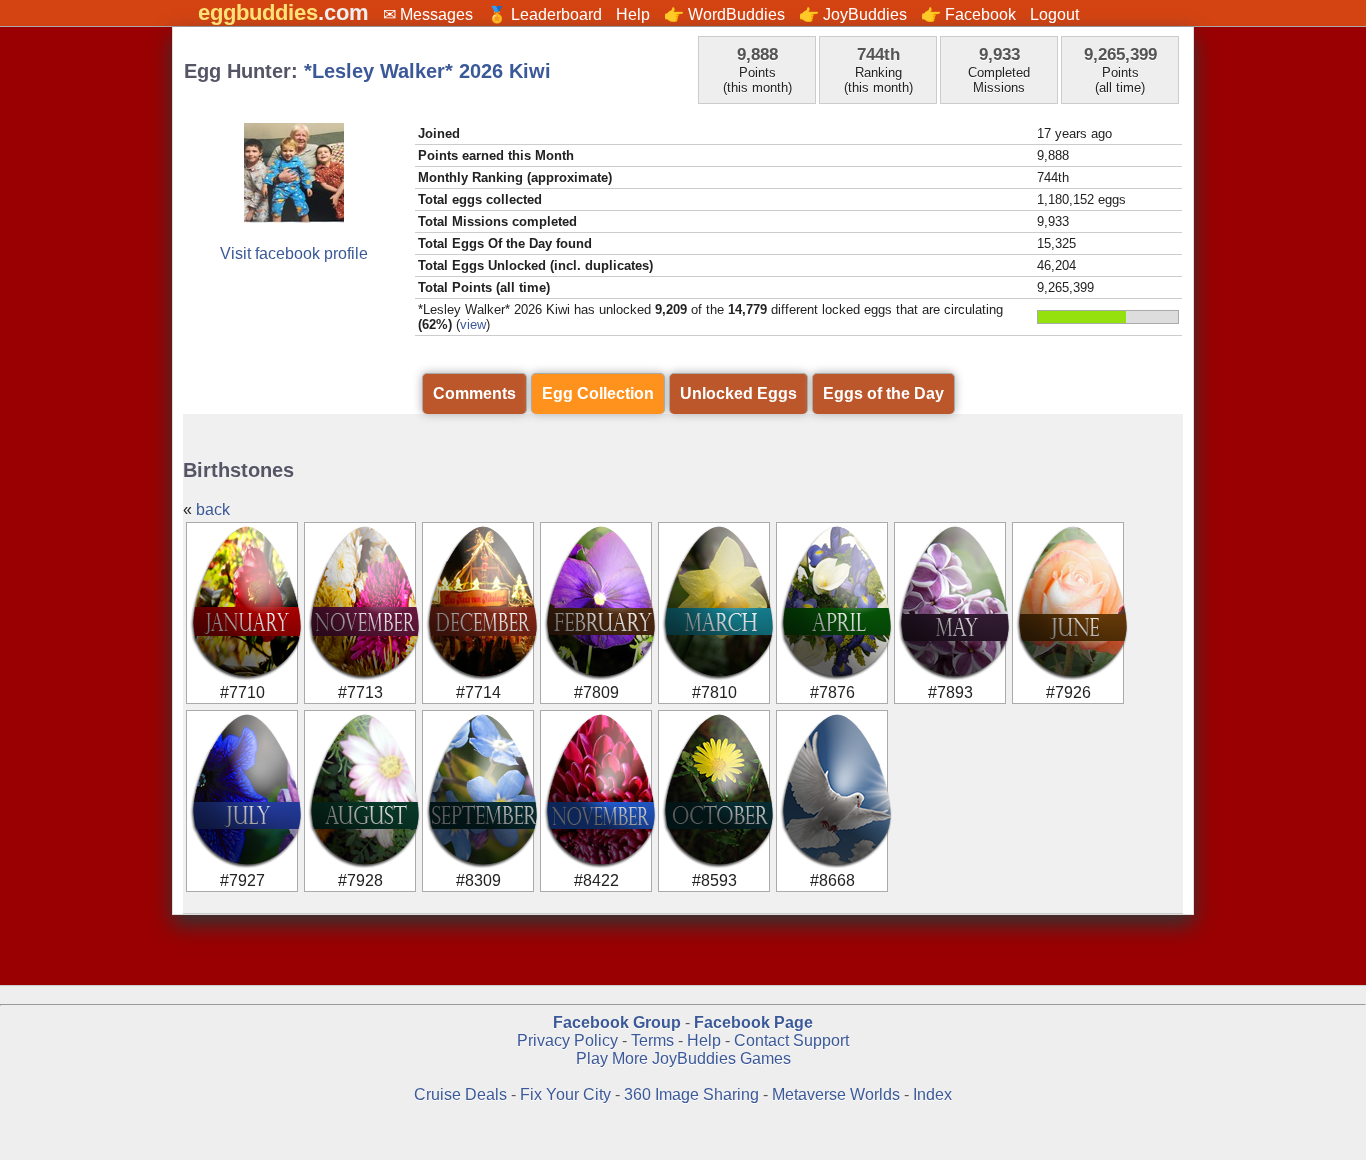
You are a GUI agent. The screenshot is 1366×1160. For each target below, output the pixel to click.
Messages (436, 14)
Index (932, 1094)
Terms (652, 1040)
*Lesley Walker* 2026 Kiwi (427, 71)
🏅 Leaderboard (544, 14)
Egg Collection (598, 393)
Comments (474, 393)
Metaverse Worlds (836, 1094)
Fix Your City (567, 1094)
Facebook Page (753, 1022)
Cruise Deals (460, 1094)
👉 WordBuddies (724, 14)
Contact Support (791, 1040)
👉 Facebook (968, 14)
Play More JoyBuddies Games (683, 1058)
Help (633, 14)
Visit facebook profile (294, 253)
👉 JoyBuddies (853, 14)
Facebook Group (617, 1022)
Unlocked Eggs (738, 393)
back (213, 509)
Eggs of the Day (883, 393)
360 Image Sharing (693, 1094)
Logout (1054, 14)
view (473, 324)
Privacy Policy (567, 1040)
